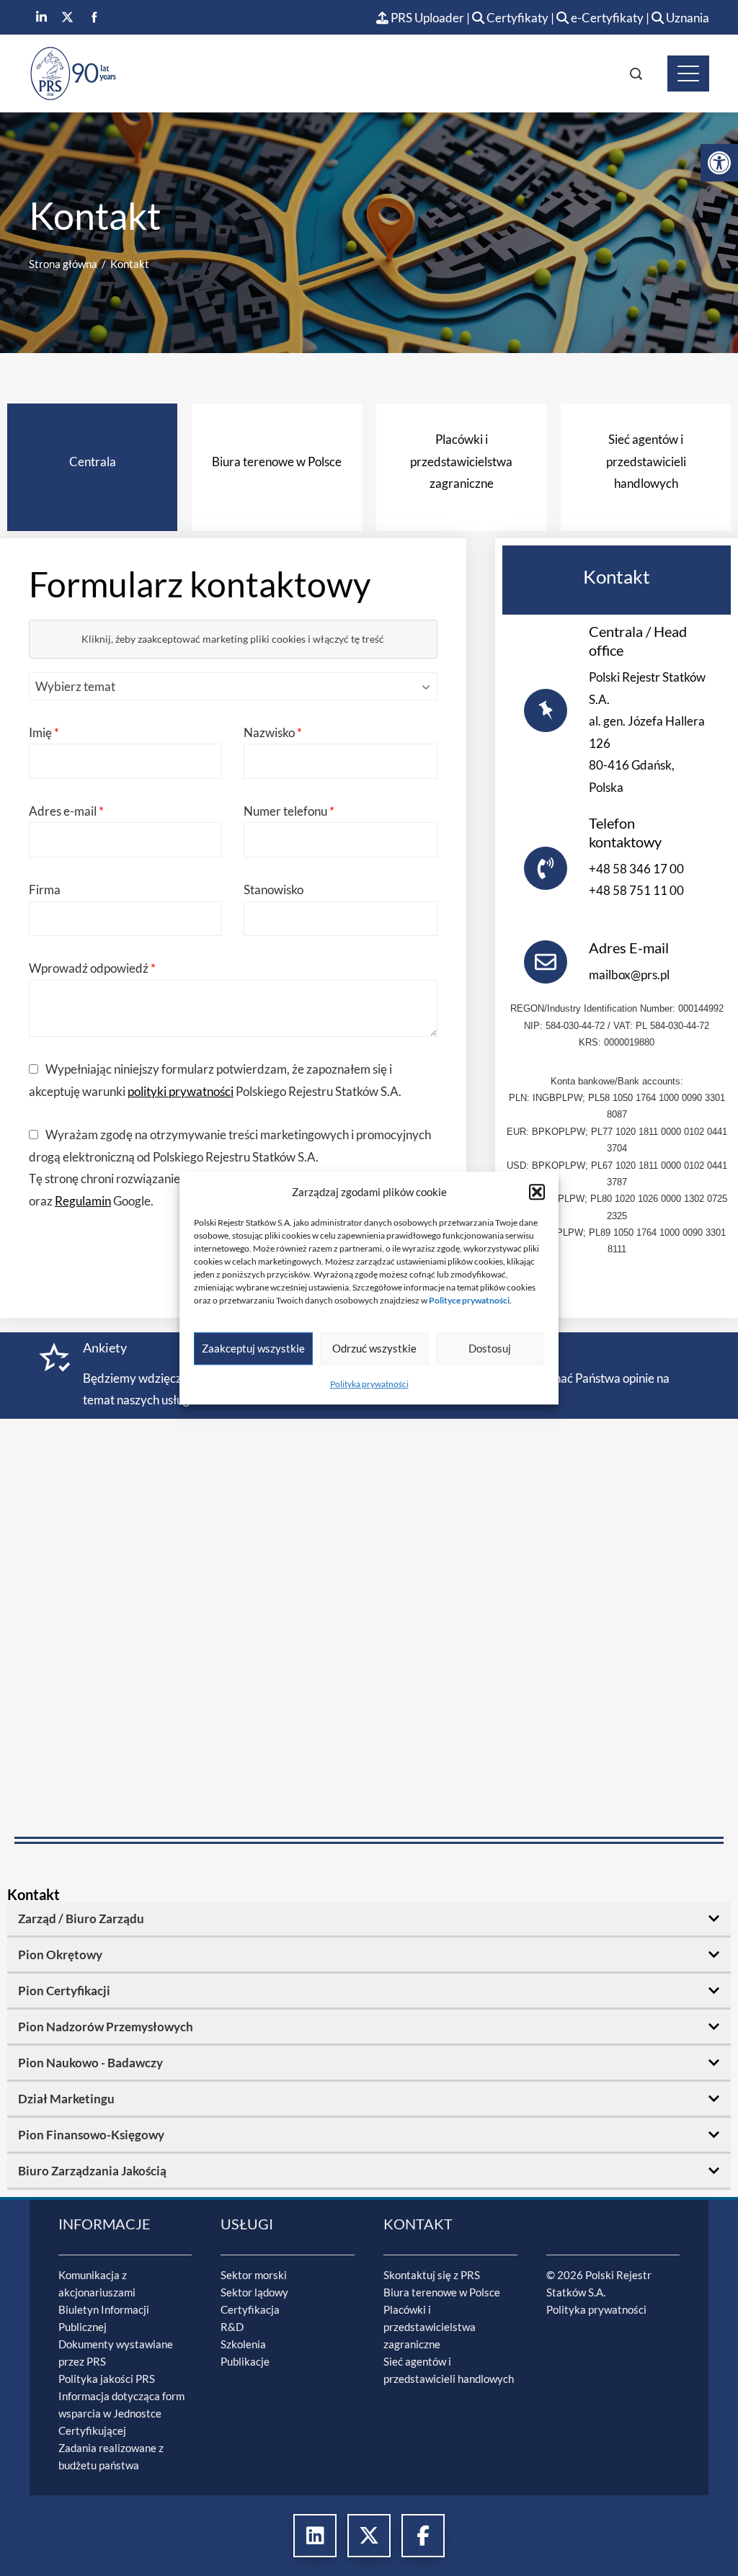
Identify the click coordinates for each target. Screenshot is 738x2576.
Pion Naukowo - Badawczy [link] (90, 2063)
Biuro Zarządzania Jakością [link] (92, 2171)
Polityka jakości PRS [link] (107, 2379)
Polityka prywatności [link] (369, 1384)
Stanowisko (274, 890)
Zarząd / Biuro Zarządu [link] (81, 1918)
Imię (44, 732)
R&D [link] (232, 2327)
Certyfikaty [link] (517, 18)
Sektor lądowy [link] (254, 2292)
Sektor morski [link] (254, 2275)
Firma (45, 890)
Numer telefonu (289, 811)
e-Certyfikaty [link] (606, 18)
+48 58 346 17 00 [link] (636, 869)
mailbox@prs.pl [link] (629, 975)
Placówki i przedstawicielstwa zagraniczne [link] (430, 2327)
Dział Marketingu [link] (66, 2099)
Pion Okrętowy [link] (60, 1955)
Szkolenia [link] (243, 2344)
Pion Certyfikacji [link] (64, 1991)
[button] (537, 1192)
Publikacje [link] (245, 2361)
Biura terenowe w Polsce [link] (442, 2292)
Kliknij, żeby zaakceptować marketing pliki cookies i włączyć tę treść (233, 639)
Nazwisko (273, 732)
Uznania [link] (686, 18)
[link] (719, 163)
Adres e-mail (66, 811)
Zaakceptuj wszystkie (253, 1348)
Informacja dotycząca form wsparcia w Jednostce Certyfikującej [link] (121, 2413)
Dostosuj (490, 1348)
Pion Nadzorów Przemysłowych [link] (106, 2027)
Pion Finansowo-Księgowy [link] (91, 2135)
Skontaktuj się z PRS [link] (432, 2275)
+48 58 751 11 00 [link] (636, 890)
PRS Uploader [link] (426, 18)
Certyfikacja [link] (250, 2309)
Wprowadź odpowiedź (92, 968)
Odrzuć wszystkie (374, 1348)
